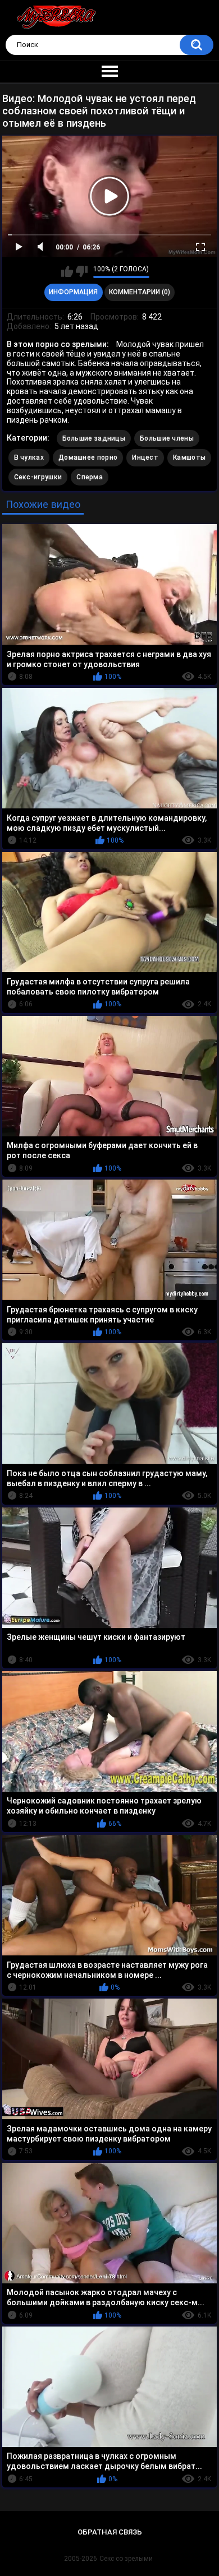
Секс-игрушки (38, 477)
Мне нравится (67, 271)
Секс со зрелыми (126, 2559)
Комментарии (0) (140, 292)
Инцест (145, 457)
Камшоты (189, 457)
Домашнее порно (88, 457)
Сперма (90, 477)
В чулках (29, 457)
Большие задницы (94, 438)
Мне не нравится (82, 271)
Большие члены (167, 438)
